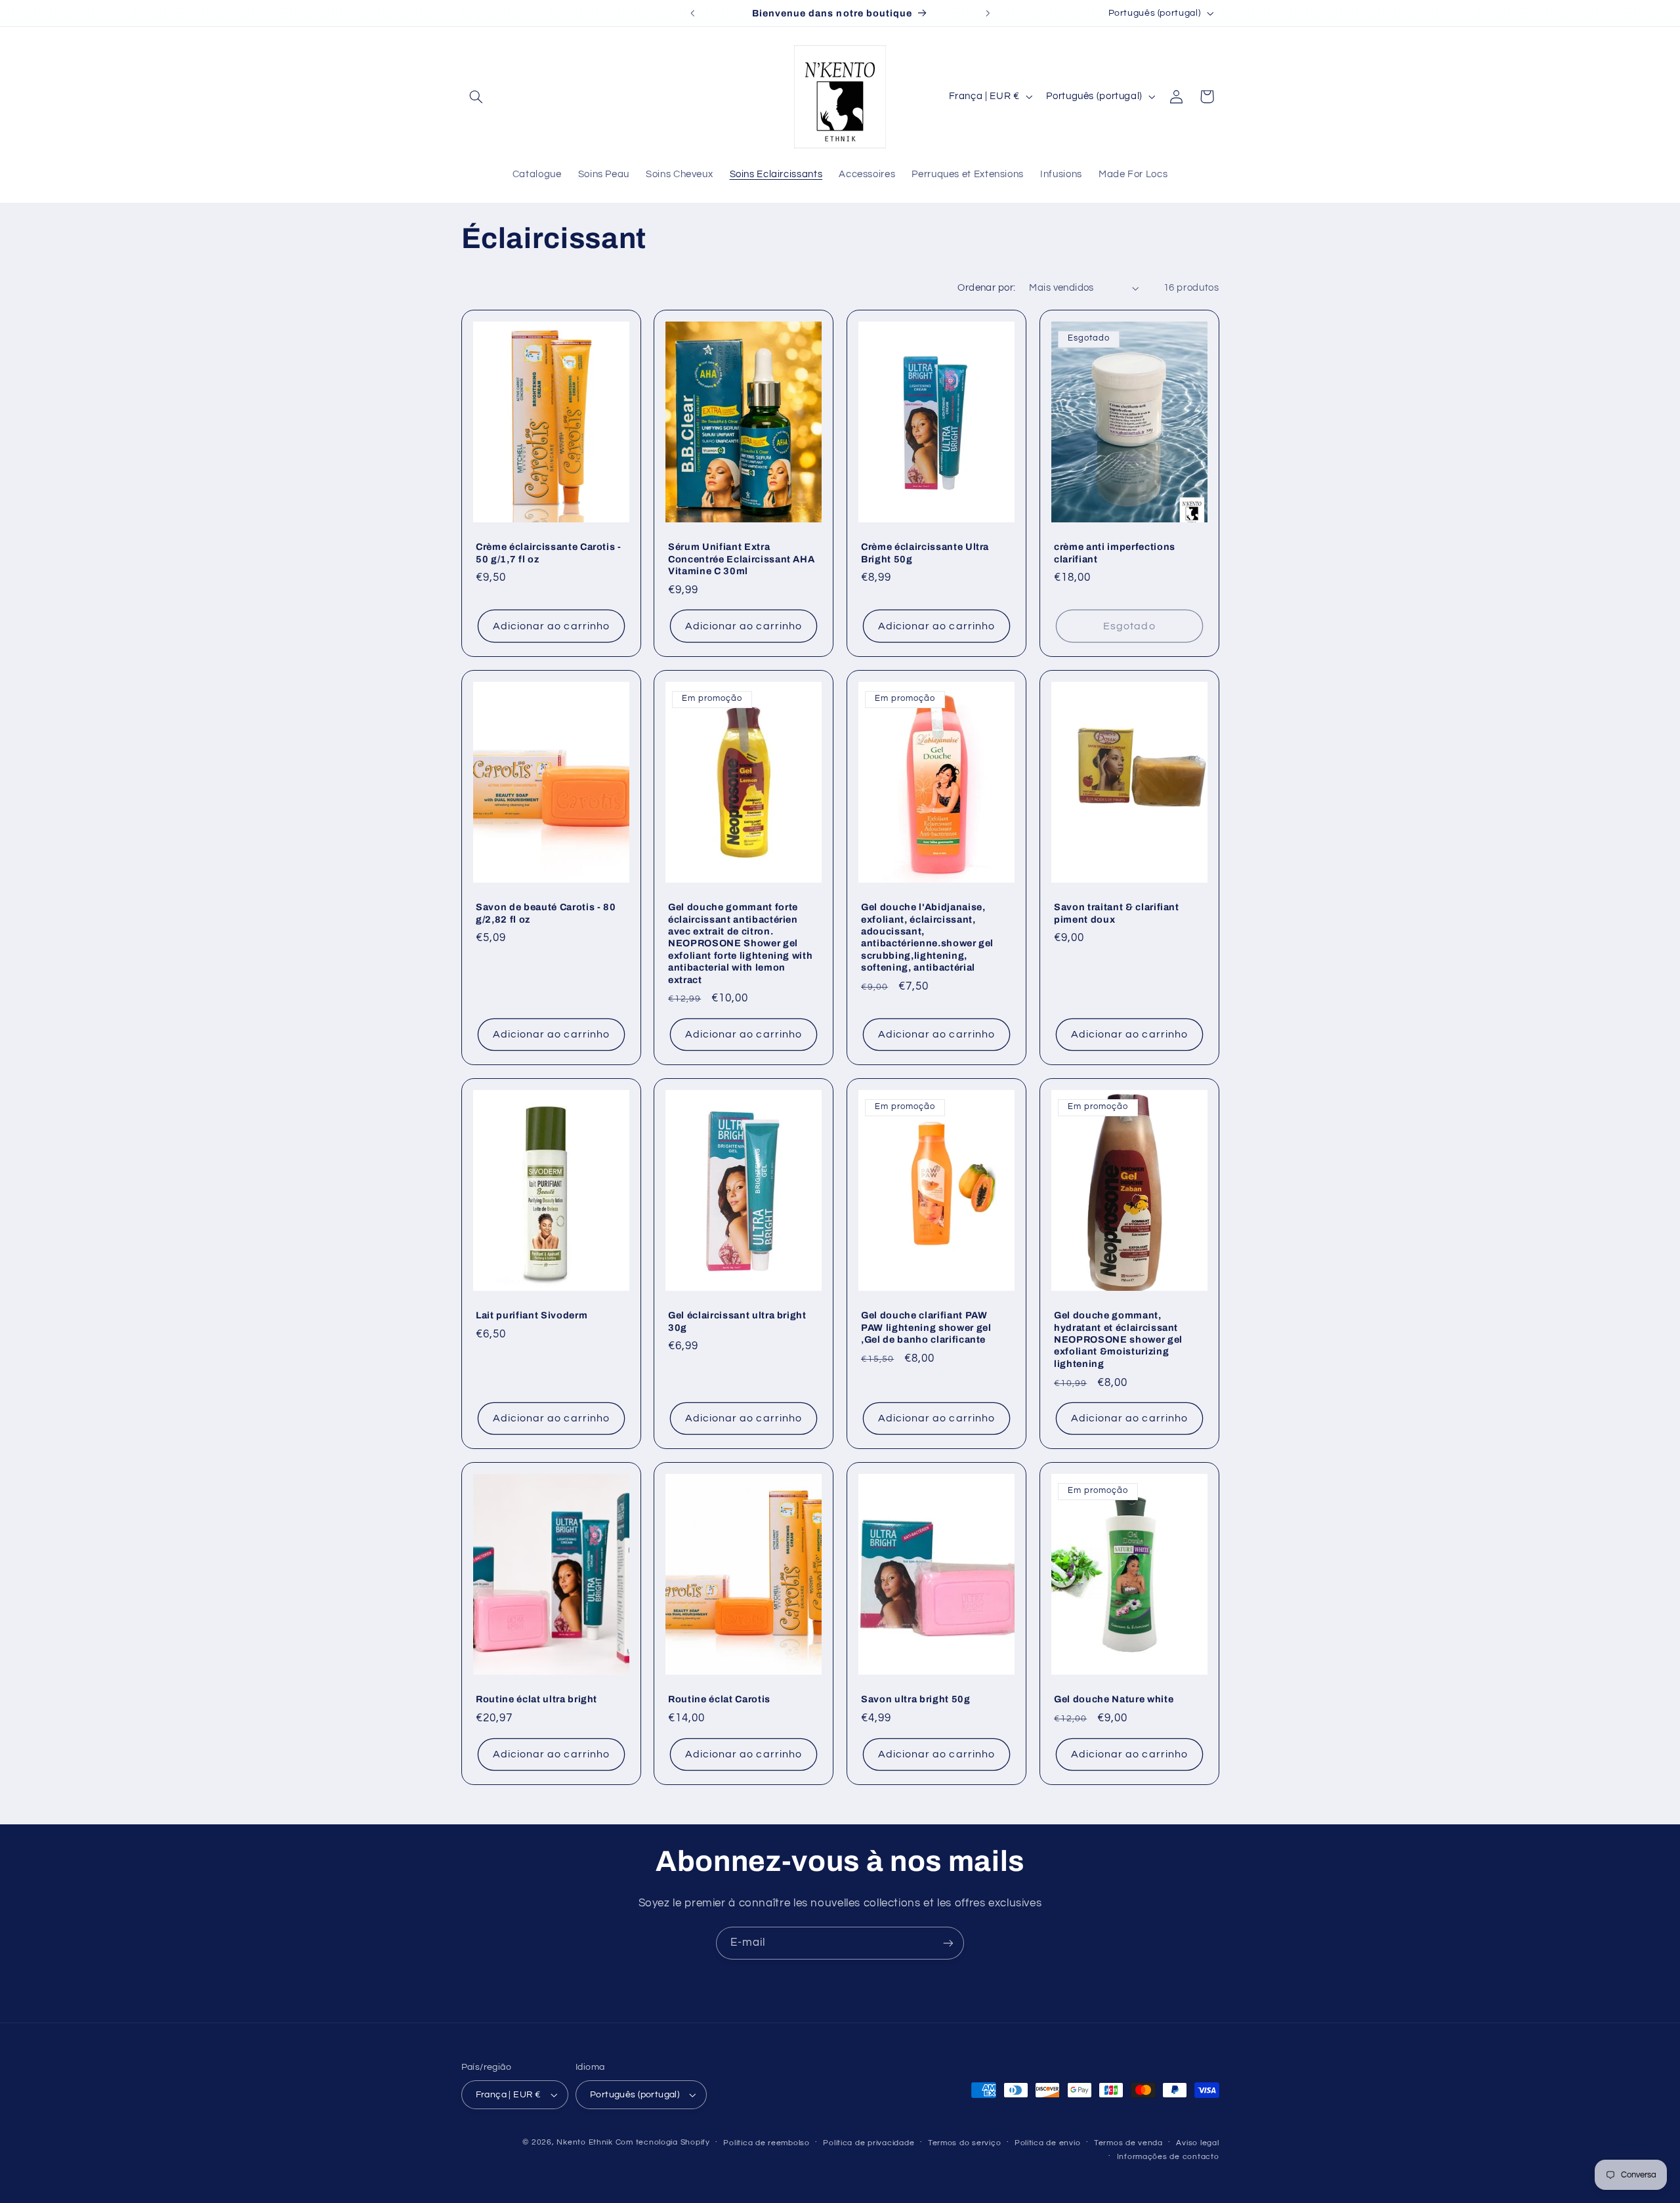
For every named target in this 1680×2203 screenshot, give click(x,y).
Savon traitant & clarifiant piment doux (1117, 913)
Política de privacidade (869, 2143)
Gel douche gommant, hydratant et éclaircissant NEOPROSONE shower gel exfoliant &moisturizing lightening (1118, 1339)
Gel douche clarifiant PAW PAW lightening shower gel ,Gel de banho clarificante (926, 1327)
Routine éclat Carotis (719, 1700)
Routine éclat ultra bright (536, 1700)
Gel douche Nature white (1114, 1700)
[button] (476, 96)
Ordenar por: (986, 288)
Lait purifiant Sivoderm (532, 1315)
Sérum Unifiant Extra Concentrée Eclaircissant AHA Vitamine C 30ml (741, 559)
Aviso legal (1197, 2143)
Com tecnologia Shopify (663, 2142)
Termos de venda (1128, 2143)
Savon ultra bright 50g (916, 1700)
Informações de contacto (1168, 2157)
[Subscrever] (948, 1943)
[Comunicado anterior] (692, 13)
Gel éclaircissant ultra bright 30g (737, 1321)
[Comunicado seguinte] (988, 13)
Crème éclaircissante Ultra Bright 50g (925, 553)
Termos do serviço (965, 2143)
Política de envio (1048, 2143)
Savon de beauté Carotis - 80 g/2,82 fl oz (546, 913)
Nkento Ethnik (586, 2142)
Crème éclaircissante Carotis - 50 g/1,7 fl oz (549, 553)
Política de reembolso (766, 2143)
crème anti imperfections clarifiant (1115, 553)
